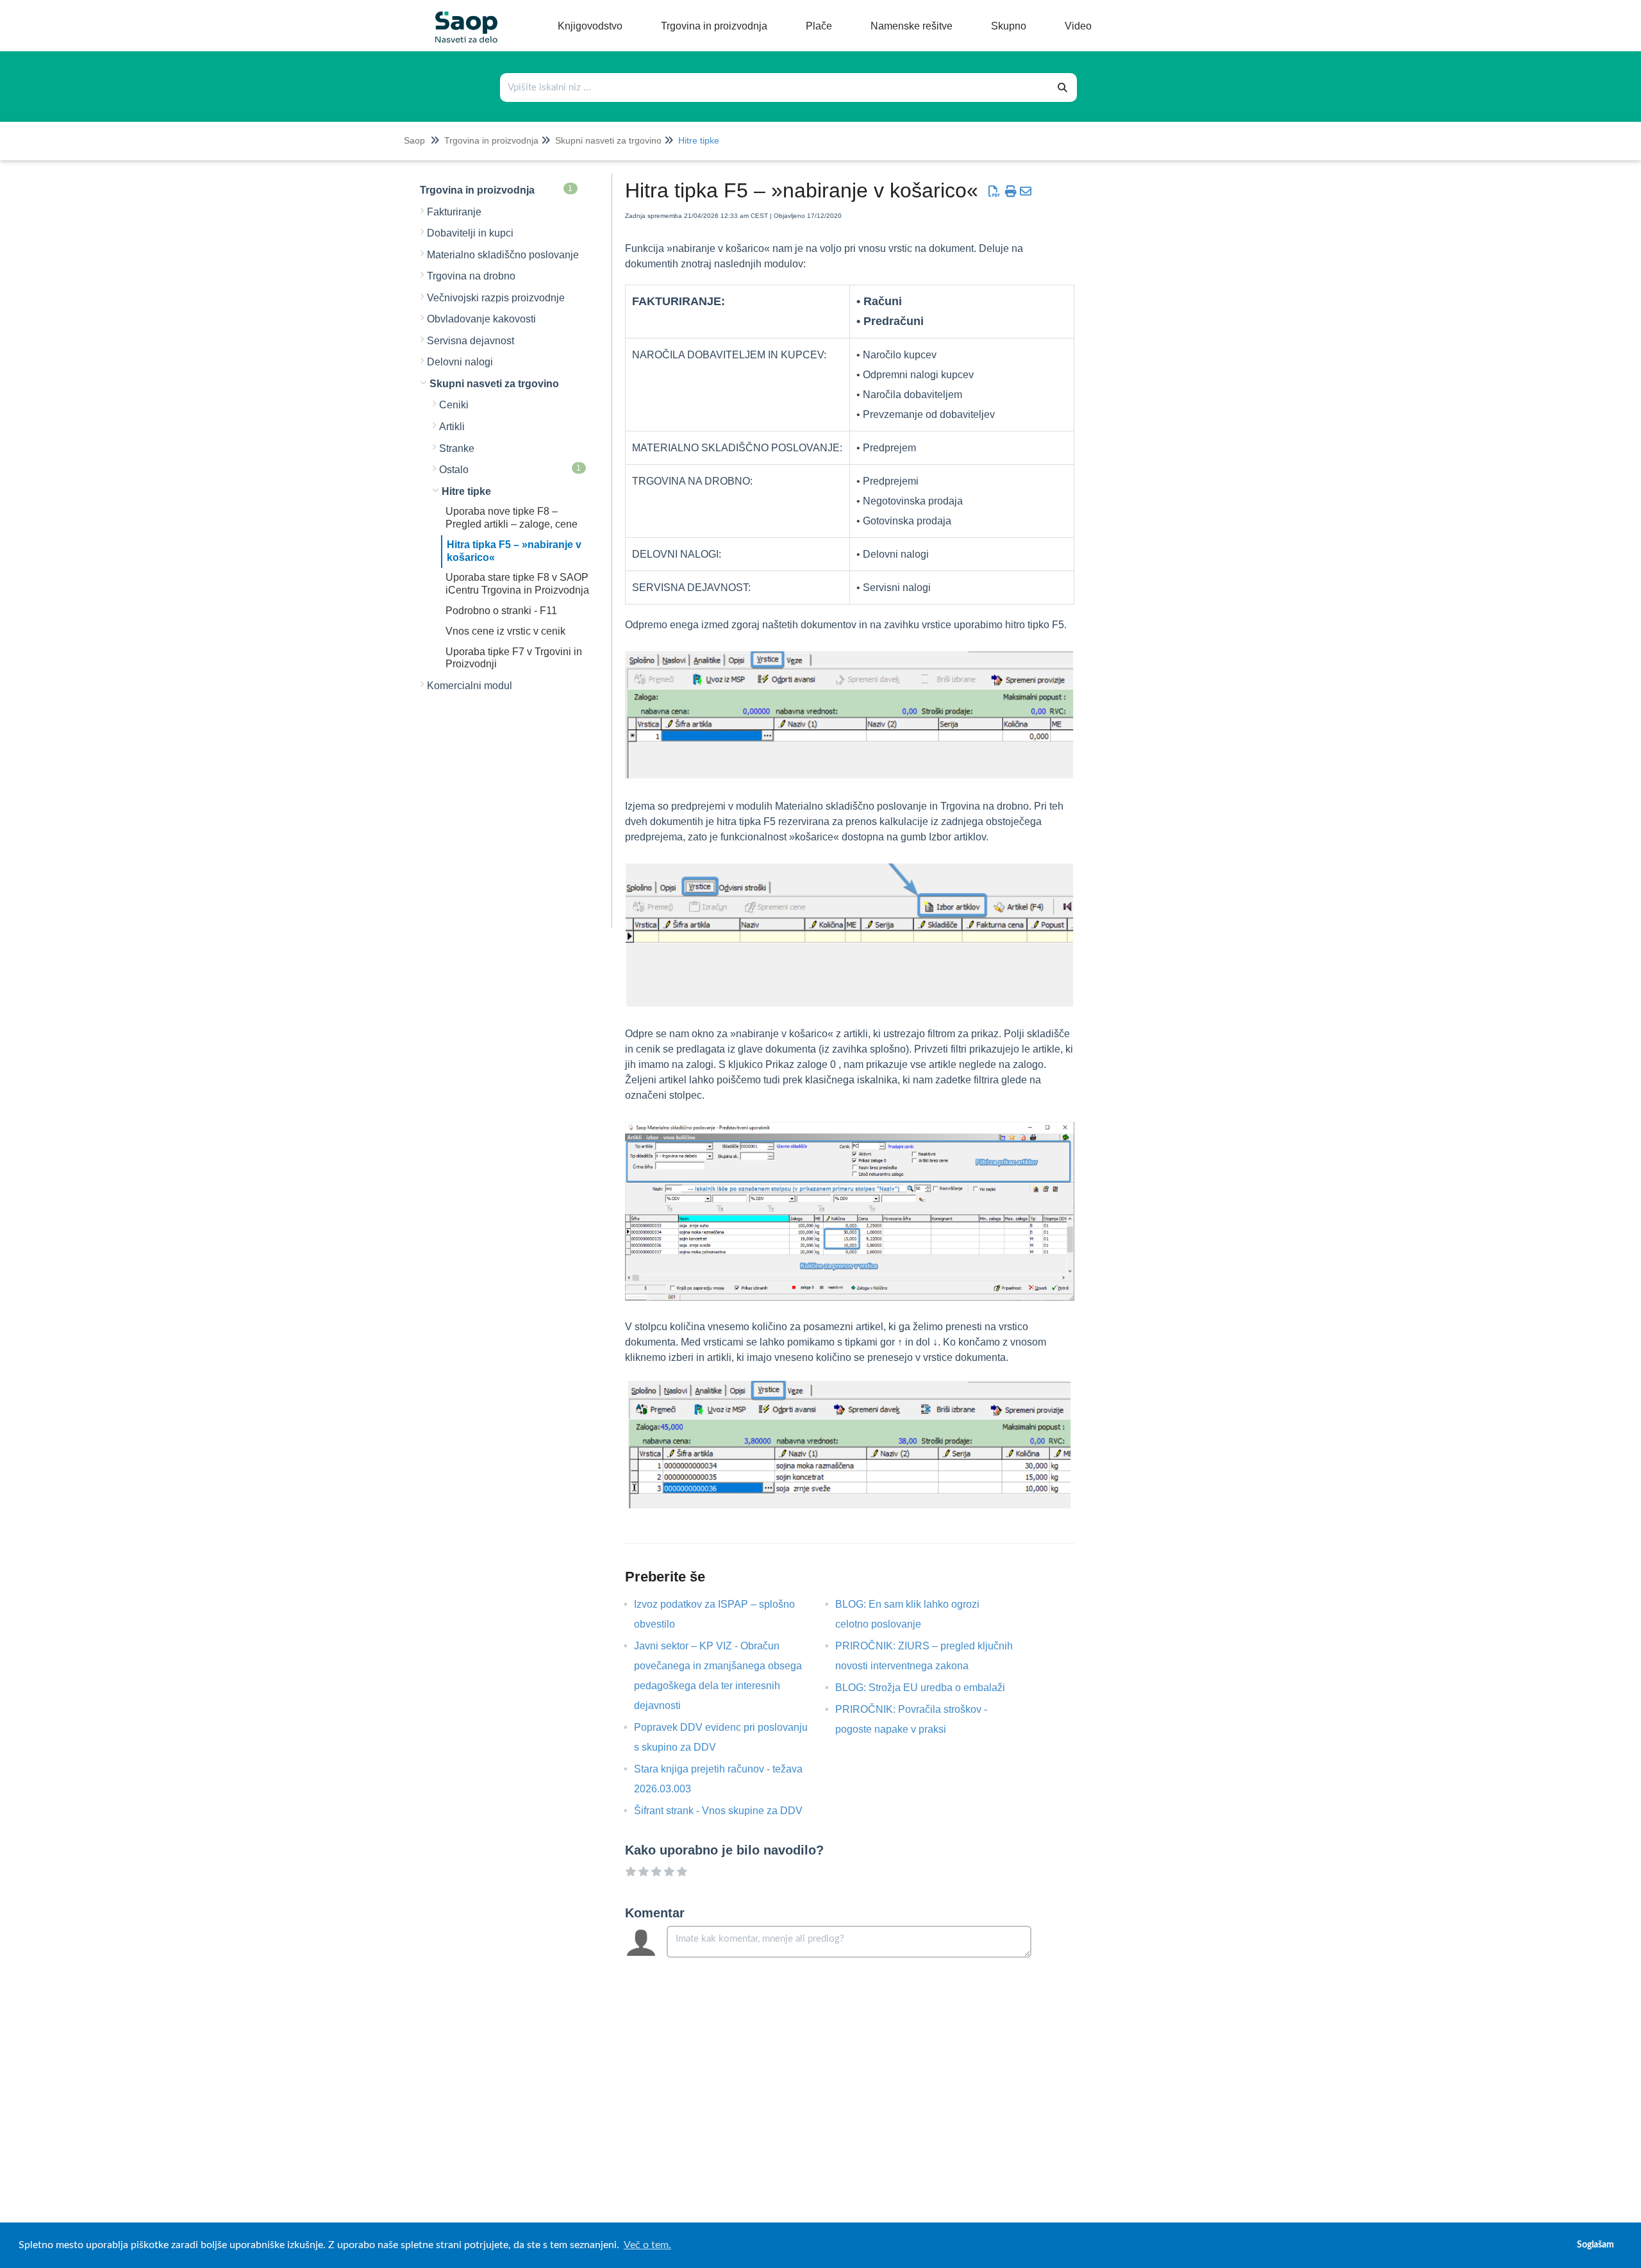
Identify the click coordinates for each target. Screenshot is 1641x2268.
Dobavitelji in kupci (470, 233)
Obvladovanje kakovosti (481, 319)
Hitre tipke (699, 140)
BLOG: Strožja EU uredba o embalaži (930, 1688)
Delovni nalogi (460, 362)
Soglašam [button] (1595, 2245)
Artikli (452, 427)
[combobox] (775, 88)
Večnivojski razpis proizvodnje (496, 298)
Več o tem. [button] (647, 2245)
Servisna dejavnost (471, 341)
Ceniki (454, 405)
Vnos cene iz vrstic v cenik (505, 631)
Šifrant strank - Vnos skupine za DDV (728, 1811)
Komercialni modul (470, 686)
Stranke (457, 448)
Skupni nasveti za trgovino (608, 140)
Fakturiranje (454, 212)
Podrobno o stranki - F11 (501, 611)
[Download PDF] (994, 192)
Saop (414, 140)
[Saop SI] (462, 17)
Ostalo (510, 469)
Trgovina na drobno (471, 276)
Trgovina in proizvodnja (491, 140)
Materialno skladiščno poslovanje (503, 255)
